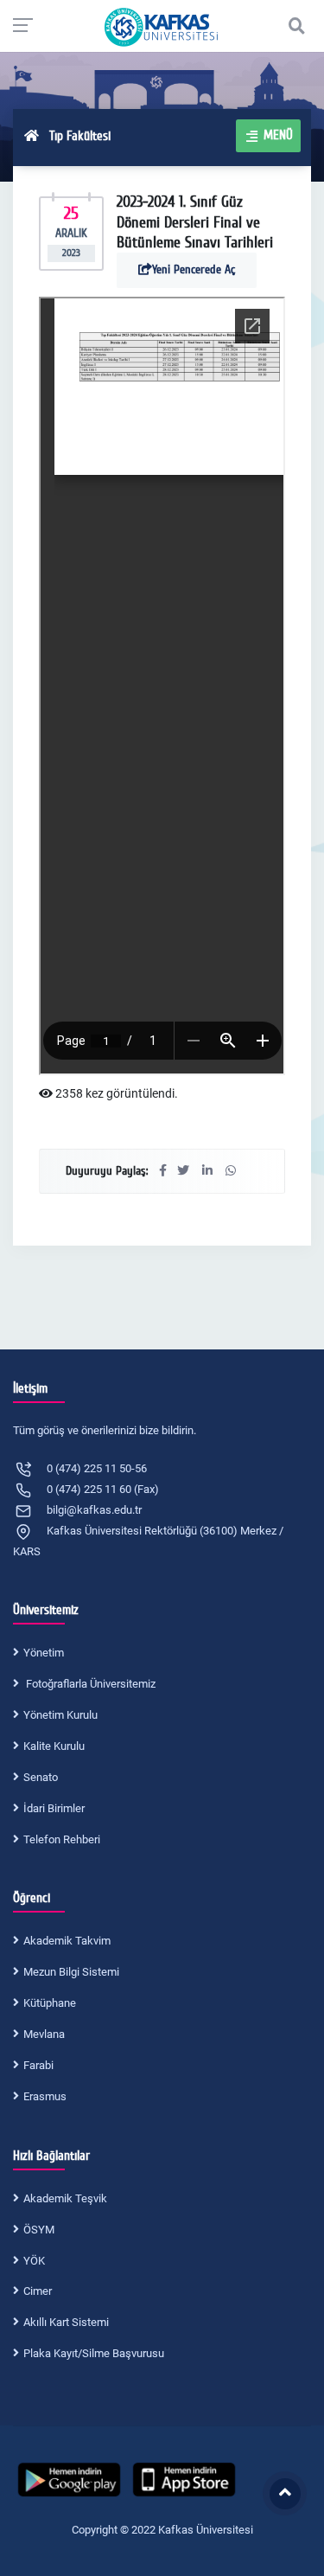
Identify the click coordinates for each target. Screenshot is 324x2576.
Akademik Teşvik (65, 2198)
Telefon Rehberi (62, 1839)
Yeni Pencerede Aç (194, 269)
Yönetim (44, 1653)
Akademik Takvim (67, 1941)
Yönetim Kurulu (60, 1715)
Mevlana (44, 2034)
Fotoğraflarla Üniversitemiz (89, 1684)
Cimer (38, 2291)
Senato (41, 1777)
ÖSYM (39, 2230)
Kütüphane (50, 2003)
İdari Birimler (54, 1808)
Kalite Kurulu (54, 1746)
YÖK (34, 2261)
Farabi (38, 2065)
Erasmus (45, 2096)
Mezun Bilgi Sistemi (71, 1972)
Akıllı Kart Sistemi (66, 2322)
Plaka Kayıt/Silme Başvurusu (94, 2353)
